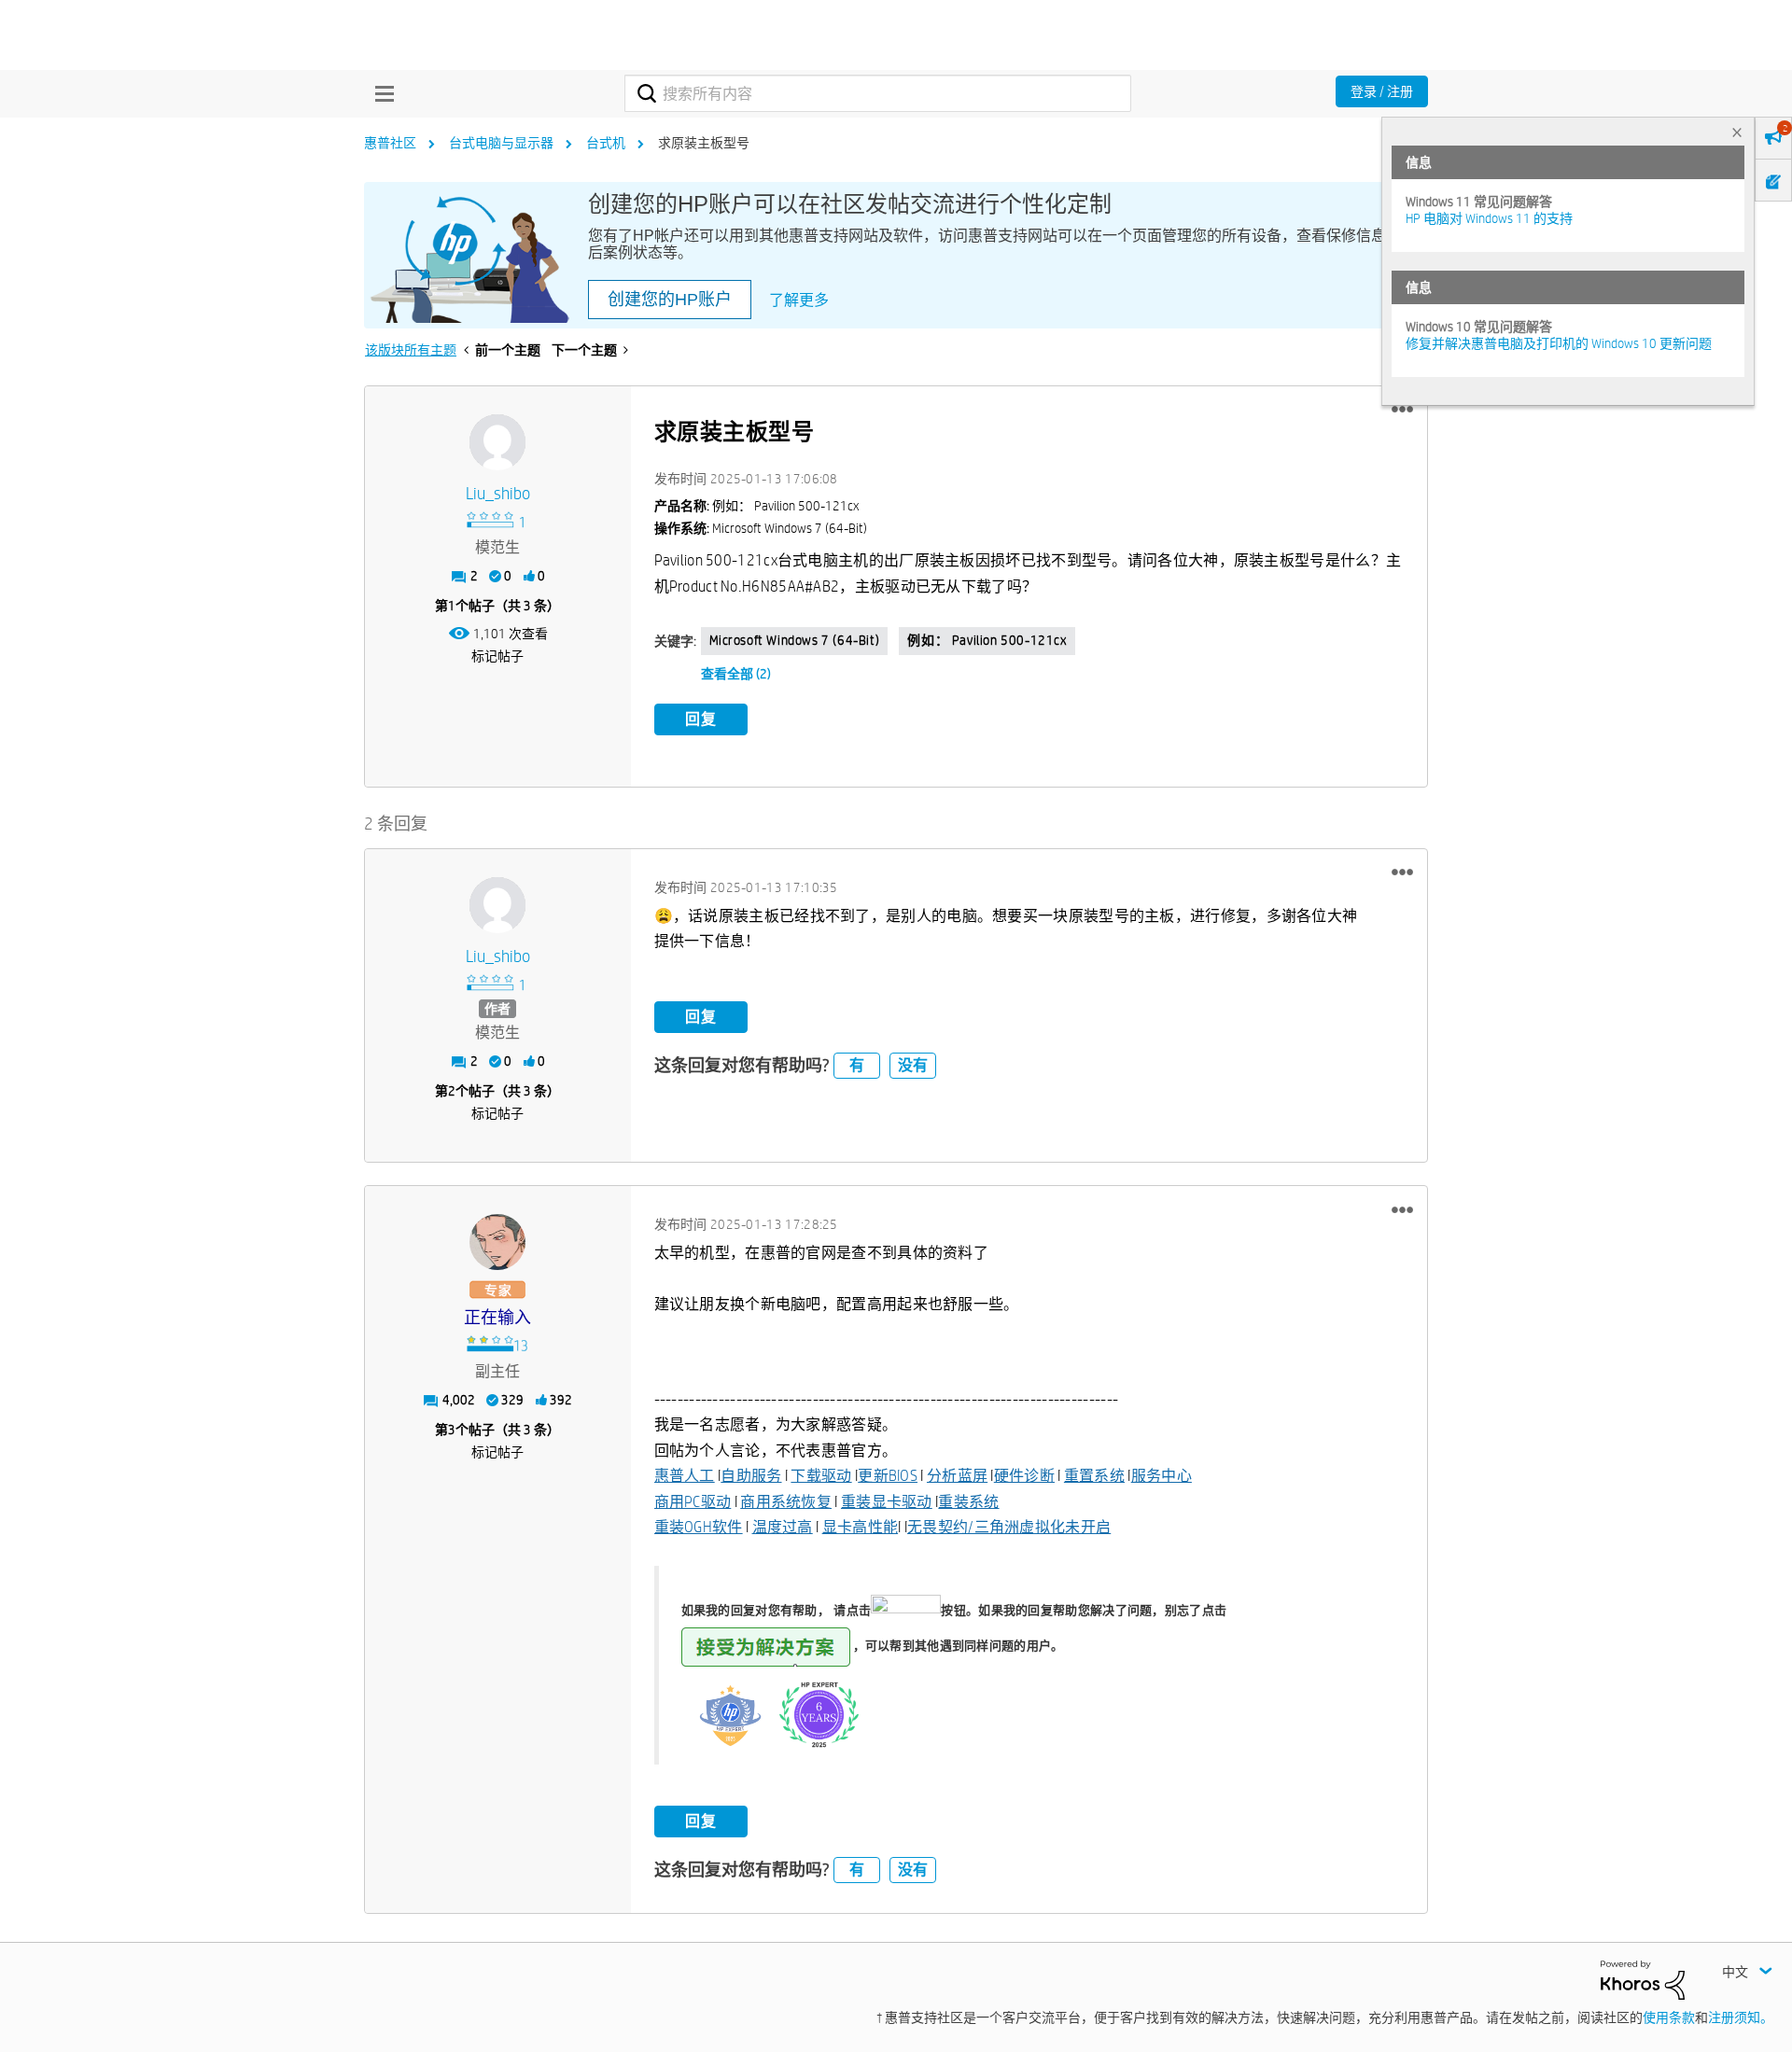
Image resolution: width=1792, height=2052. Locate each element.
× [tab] (1737, 132)
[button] (1402, 410)
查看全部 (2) (736, 674)
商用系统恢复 (786, 1502)
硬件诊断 (1024, 1476)
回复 (701, 719)
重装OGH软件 (699, 1527)
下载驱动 (821, 1476)
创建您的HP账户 (670, 300)
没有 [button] (913, 1065)
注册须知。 (1741, 2017)
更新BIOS (888, 1476)
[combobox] (878, 93)
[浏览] (380, 93)
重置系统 (1094, 1476)
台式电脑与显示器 (501, 143)
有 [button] (857, 1065)
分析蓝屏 (957, 1476)
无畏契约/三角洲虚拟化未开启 (1009, 1527)
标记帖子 (497, 656)
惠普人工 (685, 1476)
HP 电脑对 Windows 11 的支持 (1489, 218)
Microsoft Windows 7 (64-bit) (795, 640)
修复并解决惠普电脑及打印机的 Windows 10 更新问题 (1559, 343)
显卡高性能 (861, 1527)
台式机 (606, 143)
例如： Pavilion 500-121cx (987, 640)
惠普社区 (390, 143)
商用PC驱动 (693, 1502)
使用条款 (1669, 2017)
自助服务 (751, 1476)
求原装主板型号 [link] (704, 143)
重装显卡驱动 (887, 1502)
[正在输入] (497, 1242)
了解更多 (799, 300)
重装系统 (968, 1502)
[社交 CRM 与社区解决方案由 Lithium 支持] (1643, 1978)
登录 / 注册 (1382, 91)
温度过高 (783, 1527)
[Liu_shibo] (497, 442)
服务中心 (1162, 1476)
